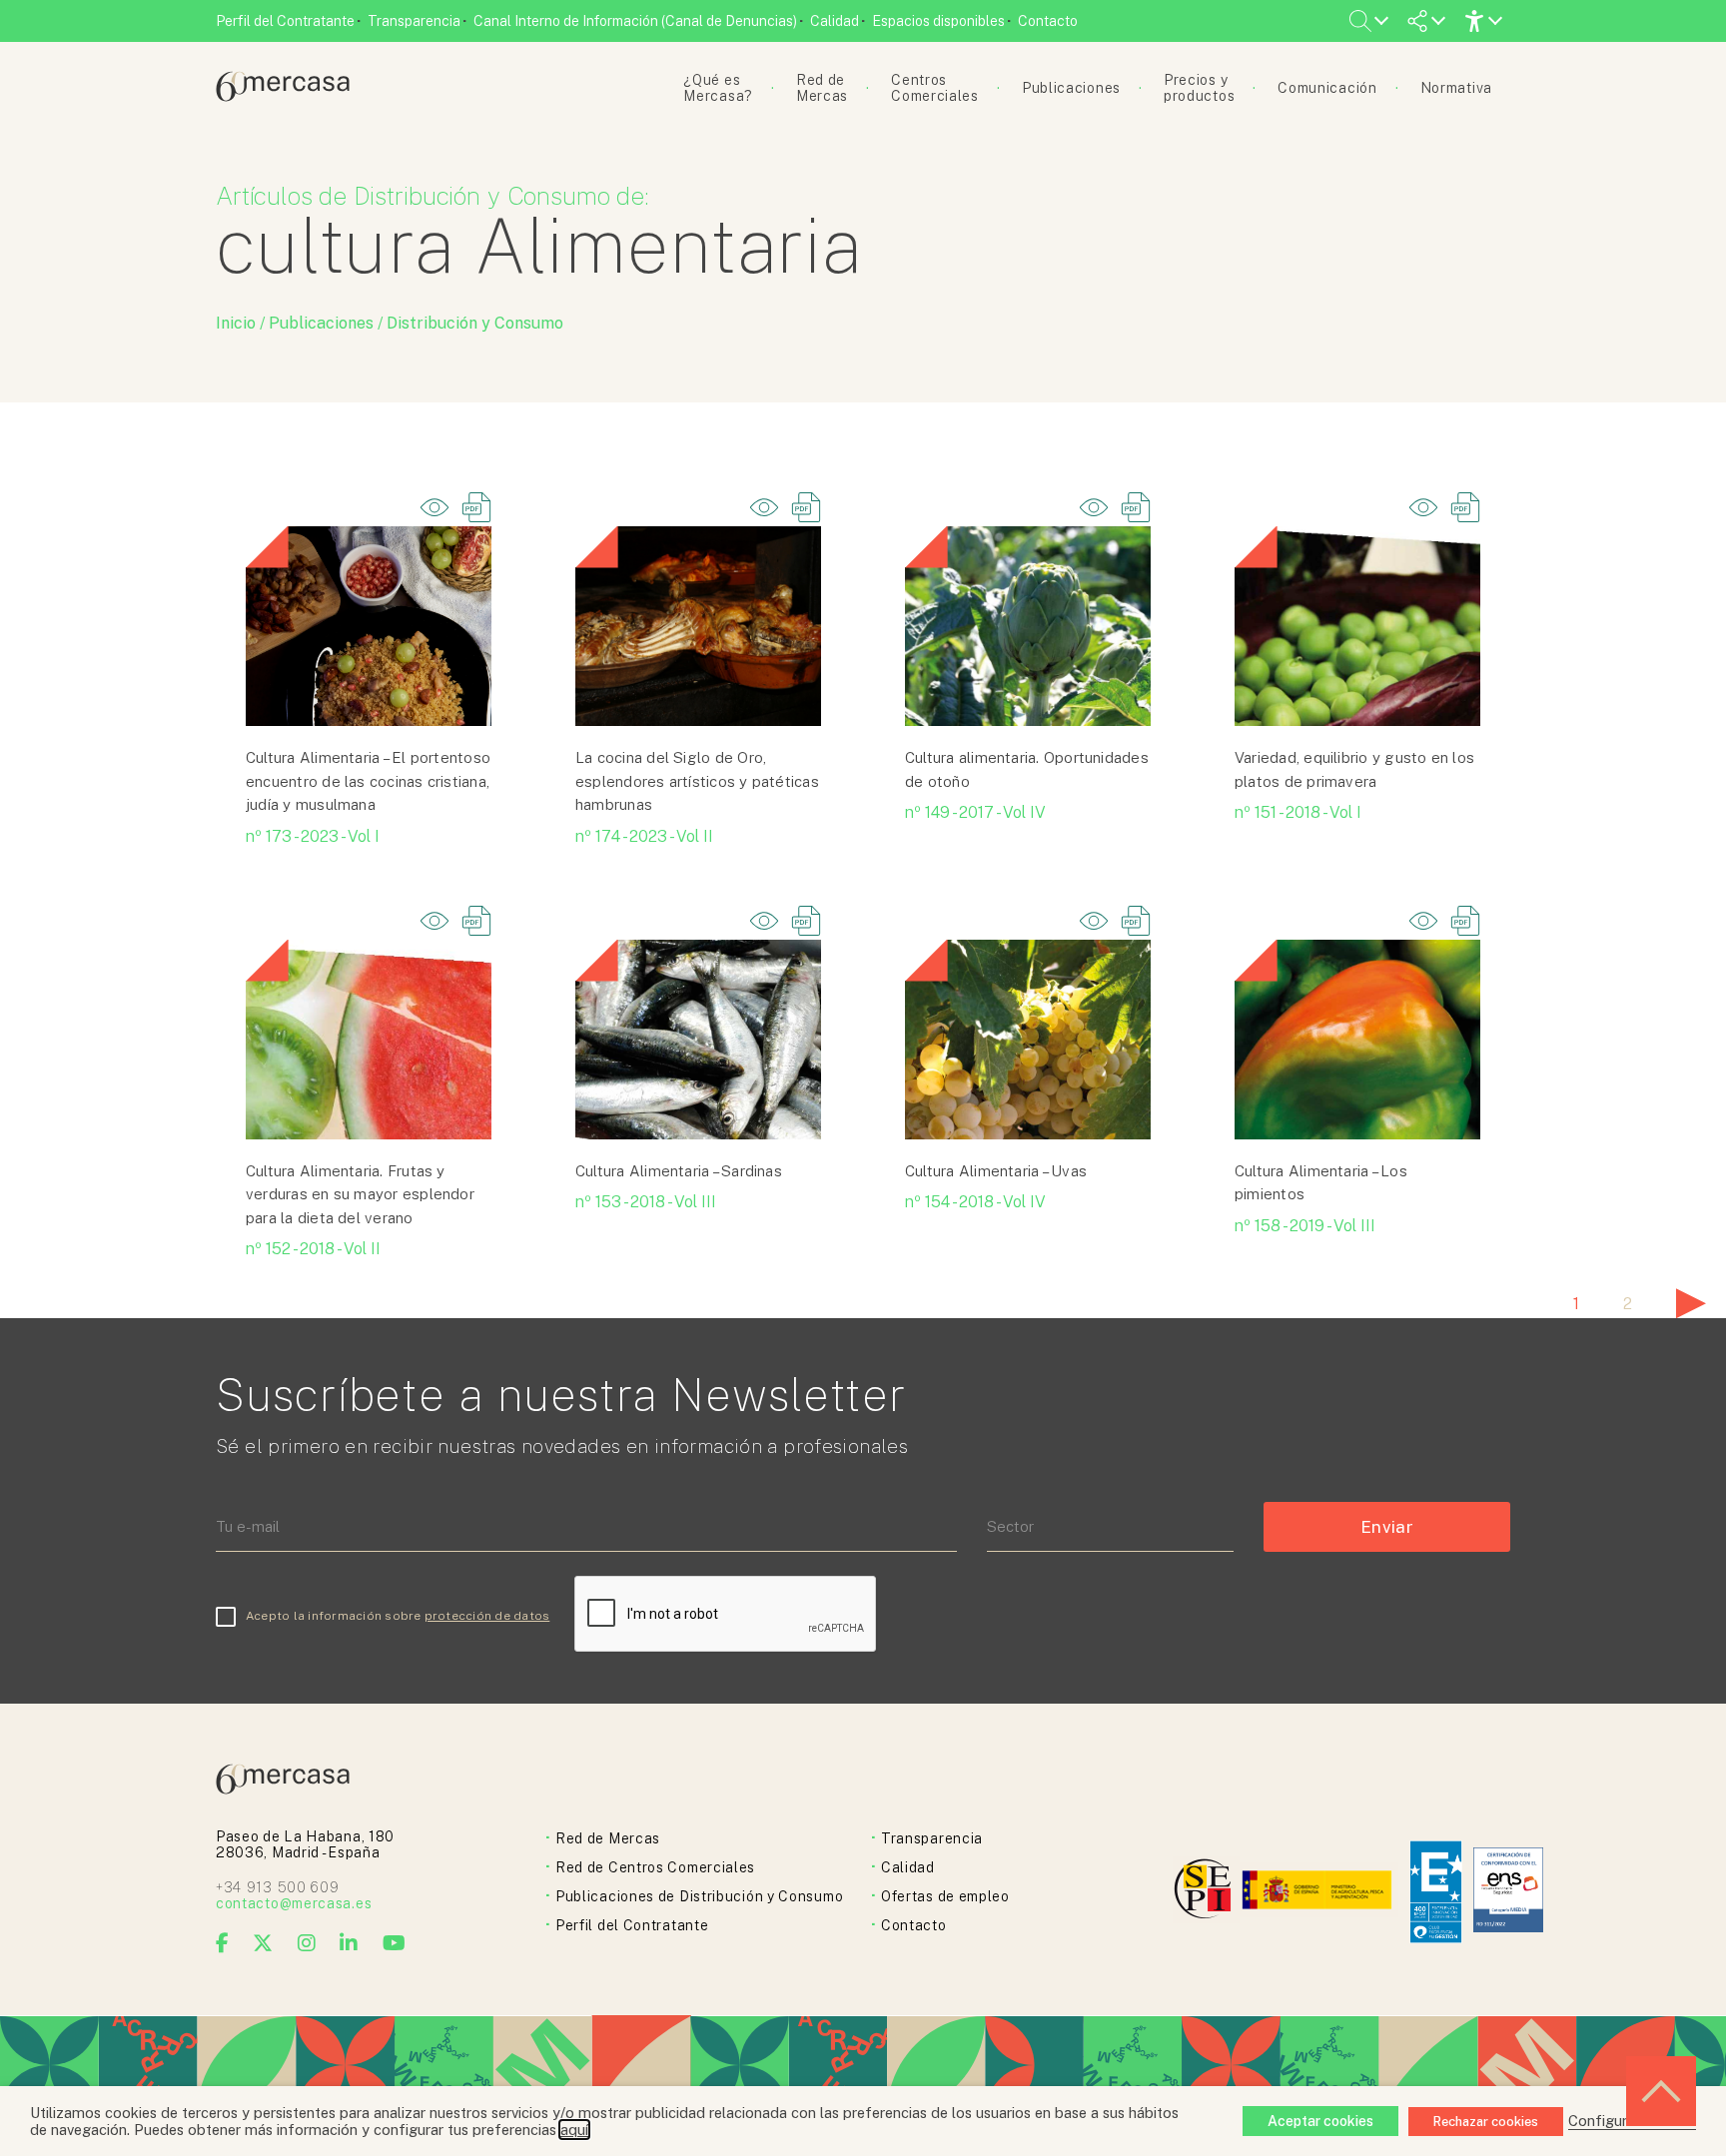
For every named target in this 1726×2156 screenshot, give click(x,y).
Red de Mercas (608, 1838)
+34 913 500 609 (278, 1887)
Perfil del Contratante (285, 21)
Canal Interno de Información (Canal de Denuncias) (635, 21)
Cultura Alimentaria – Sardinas (679, 1171)
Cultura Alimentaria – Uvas (996, 1171)
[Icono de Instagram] (307, 1943)
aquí (574, 2130)
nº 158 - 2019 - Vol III (1305, 1226)
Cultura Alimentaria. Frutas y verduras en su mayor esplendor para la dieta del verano (360, 1194)
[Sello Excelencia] (1436, 1892)
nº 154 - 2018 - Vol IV (975, 1202)
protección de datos (487, 1616)
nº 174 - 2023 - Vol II (644, 836)
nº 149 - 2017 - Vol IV (975, 812)
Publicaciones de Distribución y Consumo (699, 1896)
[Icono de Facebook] (223, 1943)
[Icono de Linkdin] (349, 1943)
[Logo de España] (1319, 1892)
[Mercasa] (283, 96)
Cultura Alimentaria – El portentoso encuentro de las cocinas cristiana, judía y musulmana (368, 781)
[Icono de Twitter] (263, 1943)
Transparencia (414, 21)
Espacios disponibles (938, 21)
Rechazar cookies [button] (1486, 2122)
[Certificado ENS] (1508, 1892)
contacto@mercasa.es (294, 1903)
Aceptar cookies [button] (1320, 2121)
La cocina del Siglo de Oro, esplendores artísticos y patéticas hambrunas (697, 781)
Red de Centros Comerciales (655, 1867)
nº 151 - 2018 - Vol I (1298, 812)
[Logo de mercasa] (1206, 1892)
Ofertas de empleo (945, 1896)
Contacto (1048, 21)
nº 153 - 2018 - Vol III (646, 1202)
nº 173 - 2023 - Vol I (313, 836)
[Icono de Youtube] (395, 1943)
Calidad (835, 21)
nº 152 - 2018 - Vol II (313, 1249)
